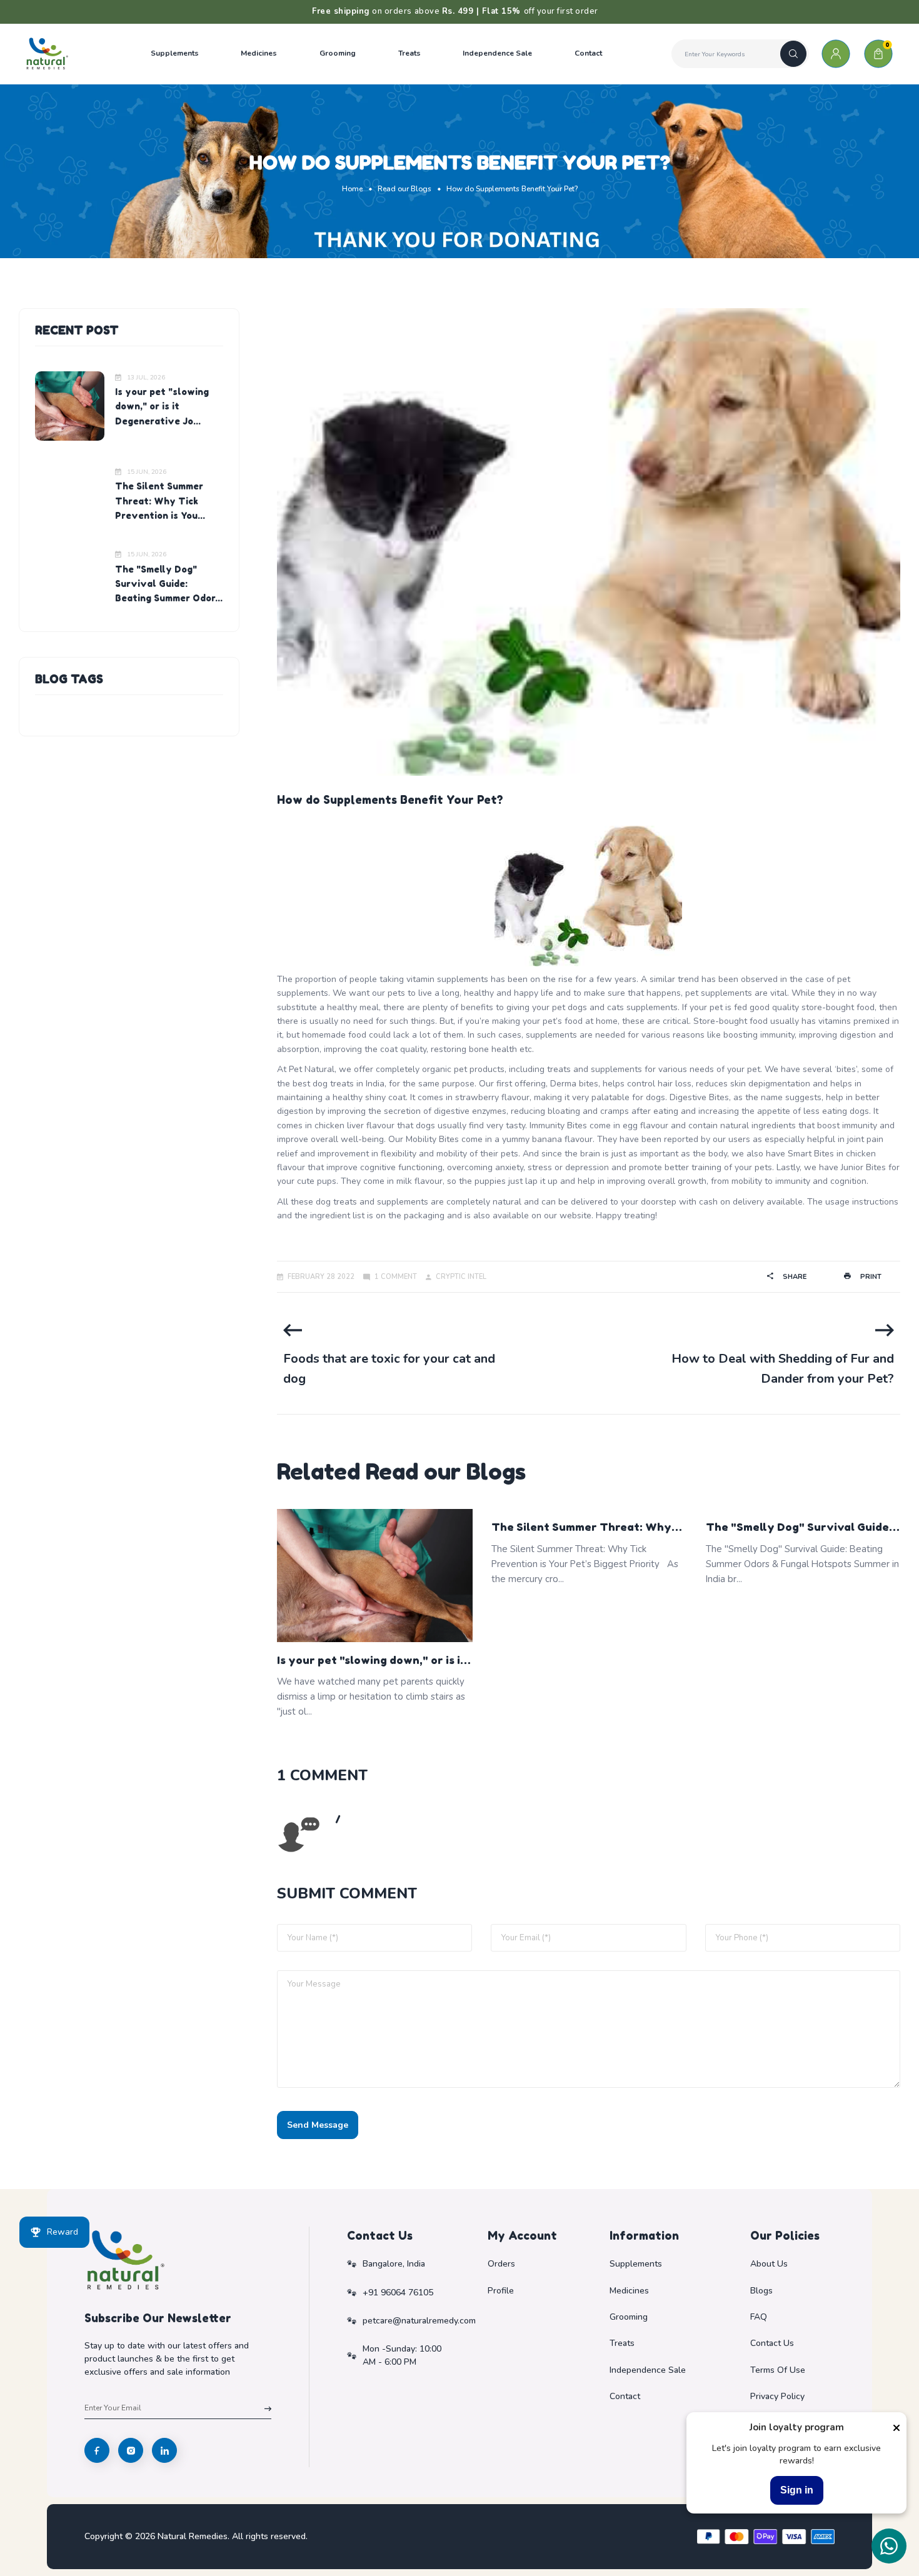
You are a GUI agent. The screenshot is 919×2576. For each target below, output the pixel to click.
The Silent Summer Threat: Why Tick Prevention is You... (160, 501)
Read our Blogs (404, 189)
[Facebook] (97, 2450)
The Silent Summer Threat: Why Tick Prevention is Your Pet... (581, 1528)
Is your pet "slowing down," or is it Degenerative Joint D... (371, 1661)
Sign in (797, 2490)
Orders (501, 2264)
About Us (769, 2264)
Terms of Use (778, 2370)
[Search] (793, 54)
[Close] (896, 2428)
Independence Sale (648, 2370)
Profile (501, 2291)
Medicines (629, 2291)
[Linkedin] (164, 2450)
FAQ (759, 2317)
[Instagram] (131, 2450)
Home (352, 189)
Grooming (629, 2317)
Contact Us (772, 2343)
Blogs (761, 2291)
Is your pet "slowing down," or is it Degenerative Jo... (162, 406)
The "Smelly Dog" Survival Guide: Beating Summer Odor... (169, 584)
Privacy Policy (777, 2396)
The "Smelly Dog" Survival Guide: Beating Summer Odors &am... (799, 1528)
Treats (622, 2343)
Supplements (636, 2264)
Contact (625, 2396)
